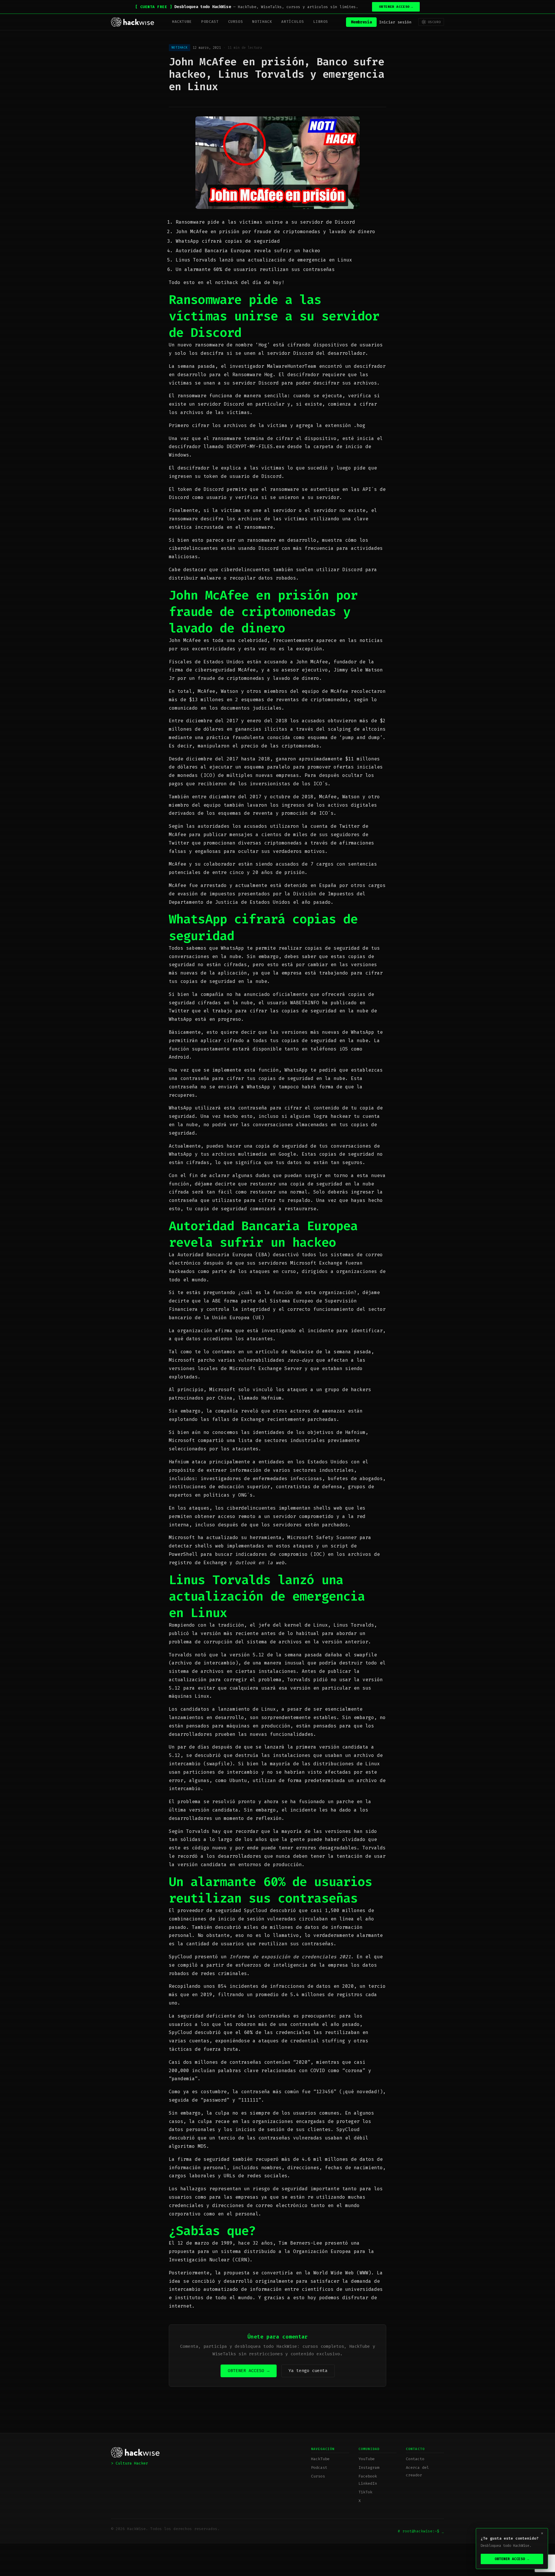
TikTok (365, 2492)
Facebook (368, 2476)
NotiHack (262, 22)
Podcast (210, 22)
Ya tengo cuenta (308, 2371)
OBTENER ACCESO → (249, 2371)
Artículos (293, 22)
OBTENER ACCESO (396, 7)
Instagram (369, 2468)
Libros (321, 22)
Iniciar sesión (395, 22)
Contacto (415, 2459)
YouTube (367, 2459)
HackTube (182, 22)
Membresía (361, 22)
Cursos (236, 22)
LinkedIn (368, 2483)
